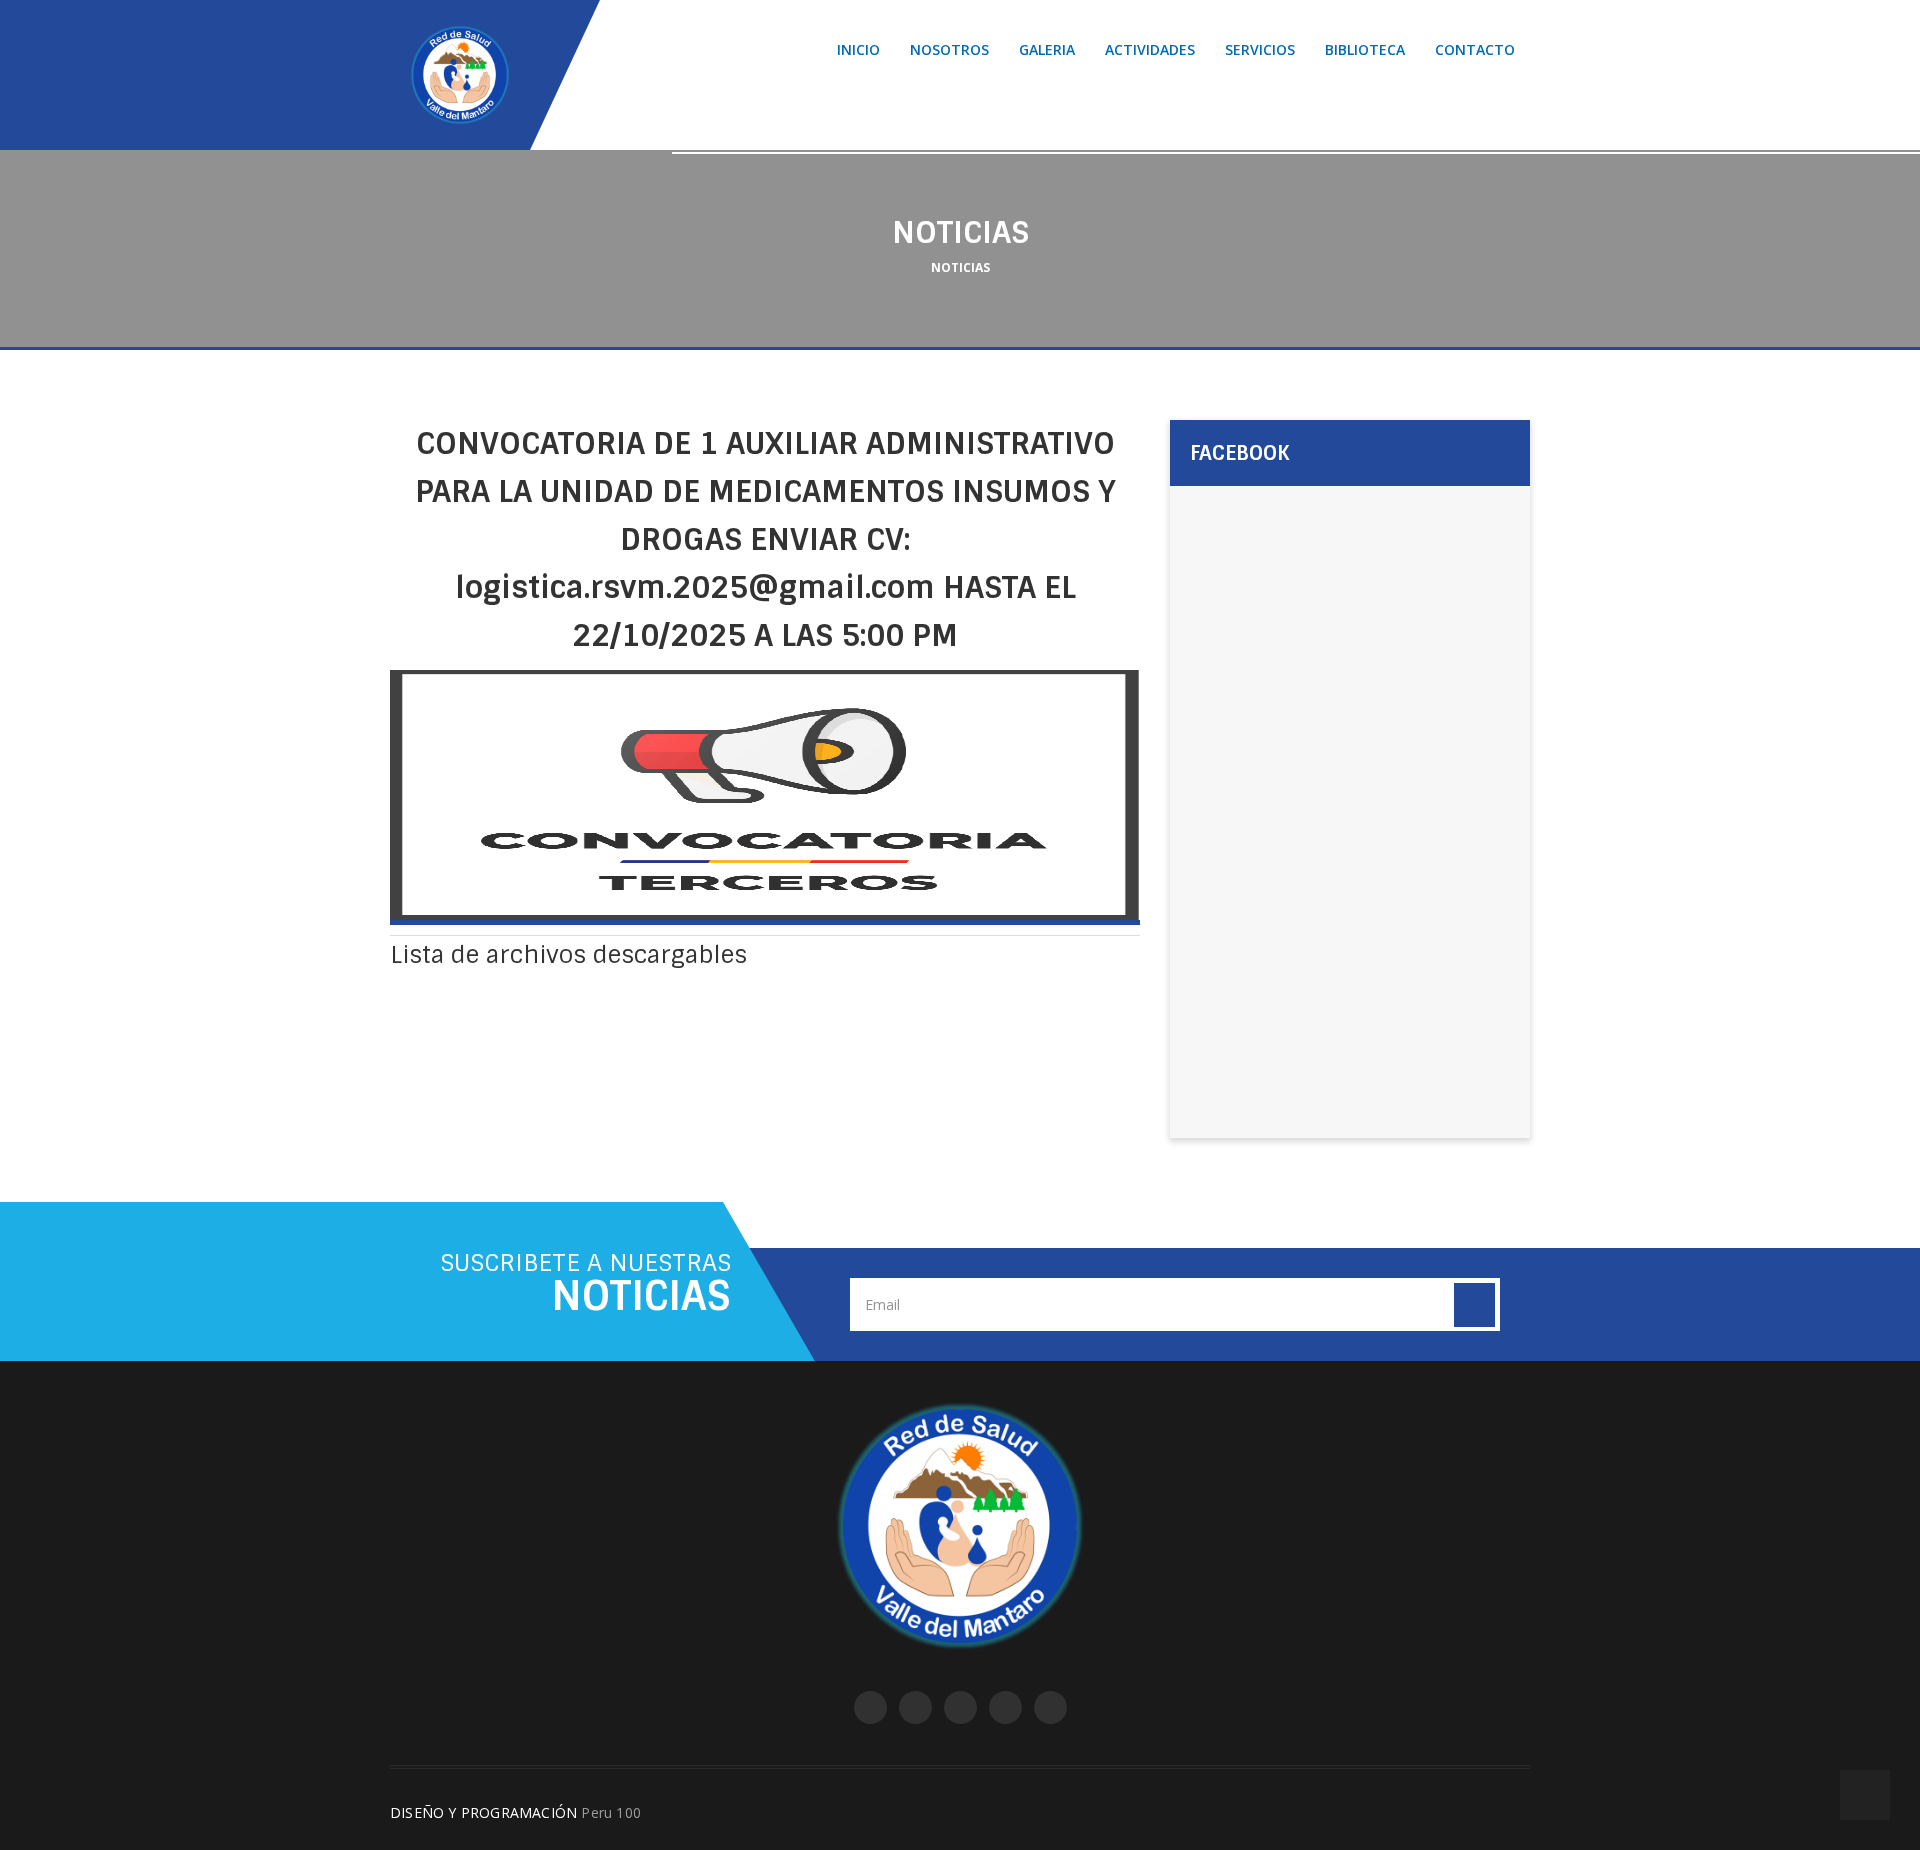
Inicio (858, 49)
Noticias (960, 267)
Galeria (1047, 49)
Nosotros (949, 49)
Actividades (1150, 49)
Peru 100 (611, 1812)
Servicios (1260, 49)
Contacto (1475, 49)
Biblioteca (1365, 49)
